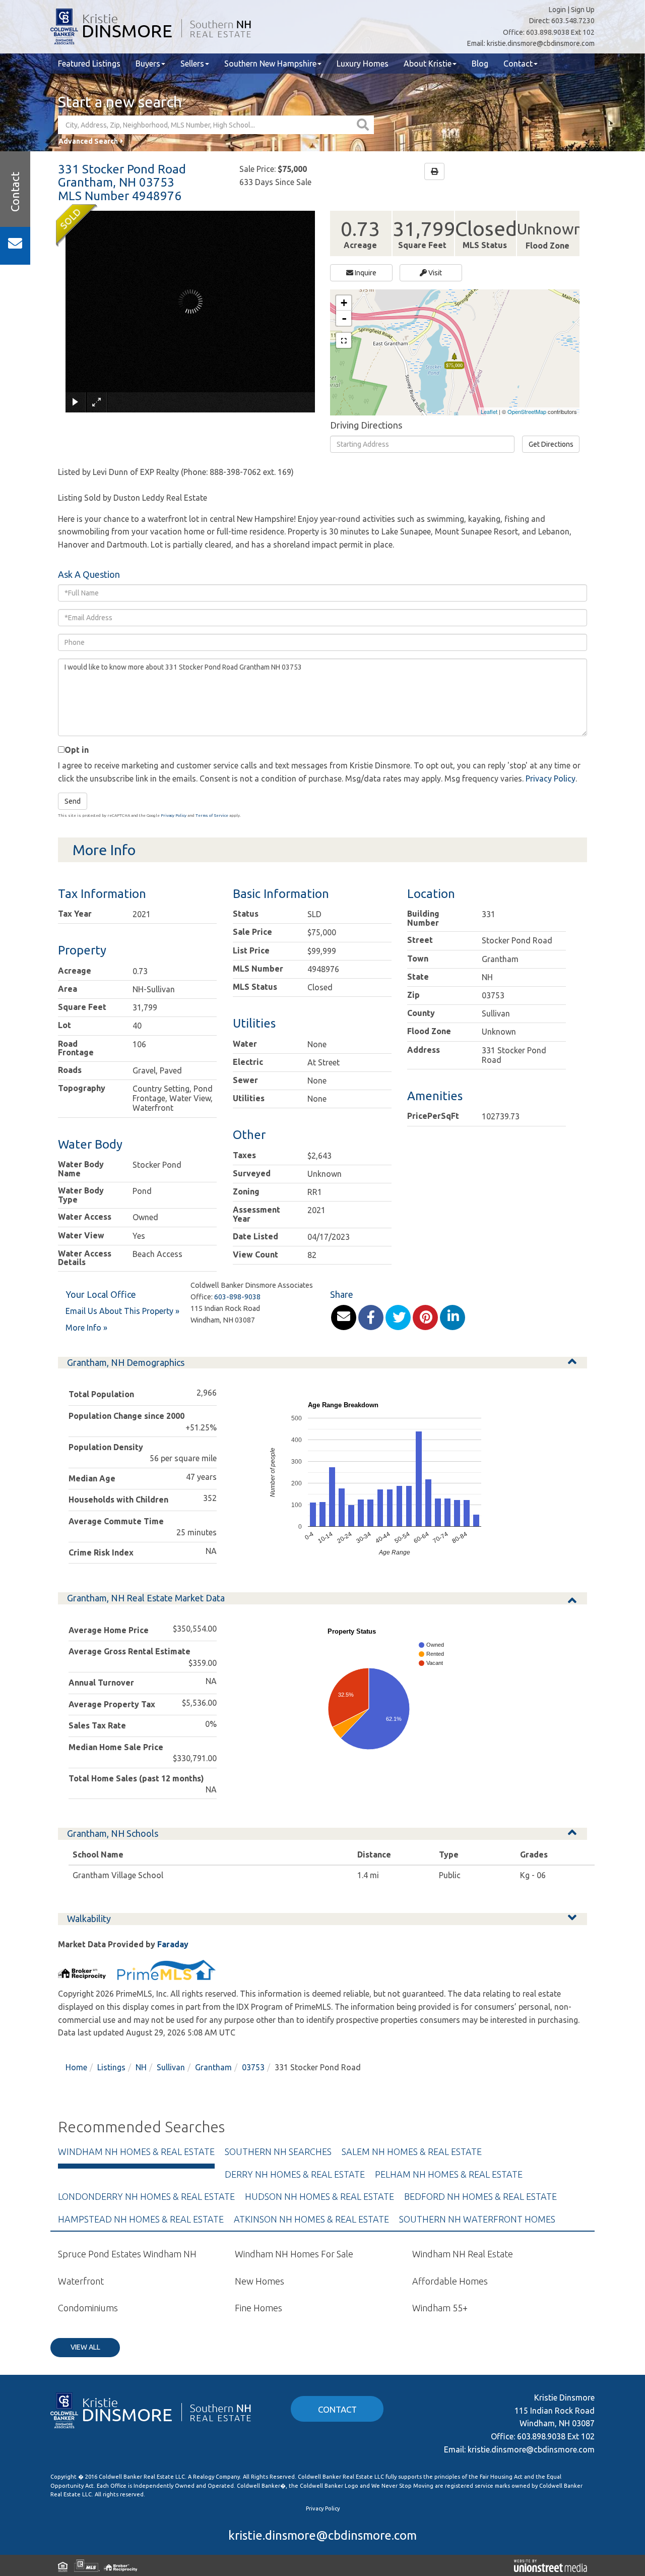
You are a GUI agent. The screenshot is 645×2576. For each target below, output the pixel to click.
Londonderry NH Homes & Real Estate (146, 2196)
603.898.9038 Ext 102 (560, 32)
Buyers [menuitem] (148, 64)
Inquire (365, 273)
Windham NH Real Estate (463, 2254)
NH (141, 2067)
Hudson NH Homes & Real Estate (319, 2196)
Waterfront (81, 2281)
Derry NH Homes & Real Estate (295, 2174)
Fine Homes (259, 2308)
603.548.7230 (573, 21)
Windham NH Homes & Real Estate (136, 2151)
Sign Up (583, 10)
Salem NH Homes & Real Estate (412, 2151)
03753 (253, 2067)
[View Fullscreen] (344, 340)
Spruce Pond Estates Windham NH (127, 2254)
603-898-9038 (237, 1297)
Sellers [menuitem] (192, 64)
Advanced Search (88, 141)
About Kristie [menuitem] (428, 64)
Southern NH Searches (278, 2151)
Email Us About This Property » (122, 1311)
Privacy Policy (551, 778)
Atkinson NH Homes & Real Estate (311, 2219)
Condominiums (88, 2308)
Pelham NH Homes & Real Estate (449, 2174)
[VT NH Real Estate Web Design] (551, 2565)
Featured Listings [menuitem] (89, 64)
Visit (434, 273)
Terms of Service (212, 816)
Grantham (213, 2067)
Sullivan (171, 2067)
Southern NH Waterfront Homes (477, 2219)
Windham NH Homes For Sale (294, 2254)
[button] (364, 125)
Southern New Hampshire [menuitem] (270, 64)
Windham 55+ (440, 2308)
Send (73, 801)
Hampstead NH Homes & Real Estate (141, 2219)
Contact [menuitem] (518, 64)
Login (557, 10)
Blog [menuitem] (480, 64)
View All (85, 2347)
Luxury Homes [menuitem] (363, 64)
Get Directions (551, 444)
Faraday (173, 1944)
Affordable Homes (450, 2281)
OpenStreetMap (527, 411)
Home (76, 2067)
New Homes (260, 2281)
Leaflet (489, 411)
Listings (111, 2067)
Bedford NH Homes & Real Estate (480, 2196)
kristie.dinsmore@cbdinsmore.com (541, 43)
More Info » (86, 1328)
